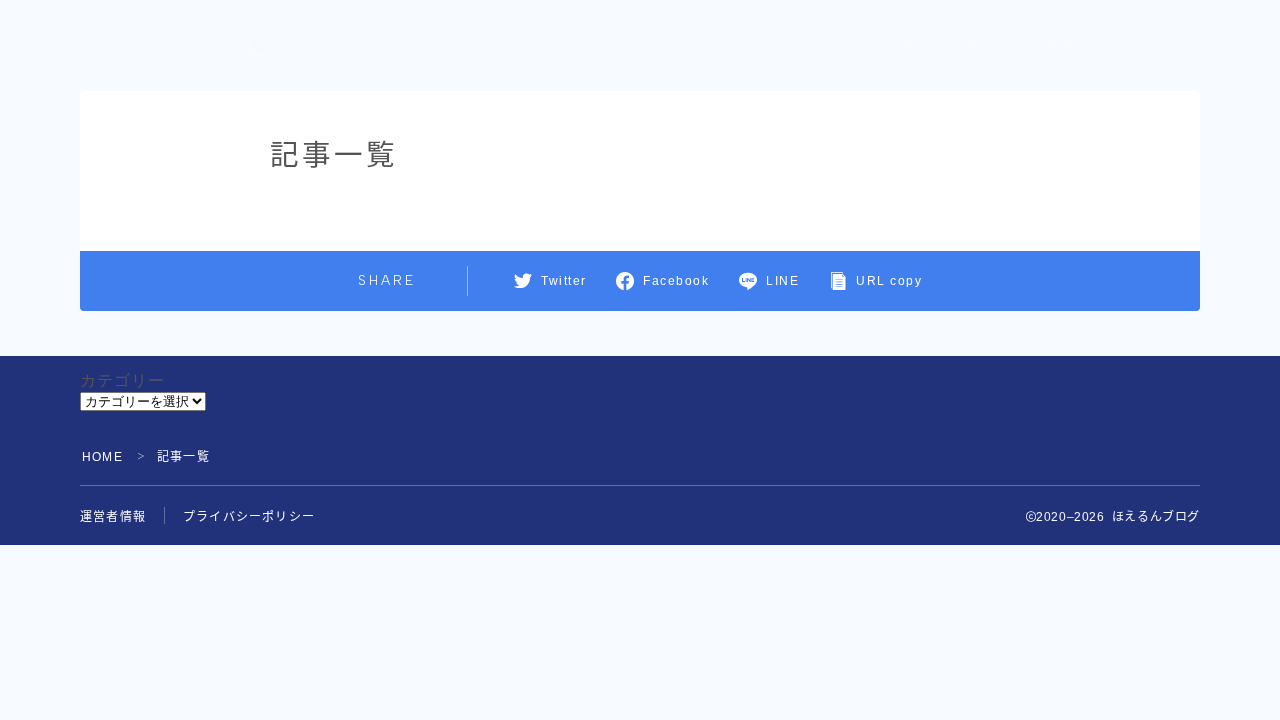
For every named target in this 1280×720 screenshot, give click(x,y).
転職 (903, 45)
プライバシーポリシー (249, 517)
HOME (102, 457)
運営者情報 (113, 517)
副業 (965, 45)
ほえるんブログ (195, 46)
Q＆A (1126, 45)
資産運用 (1043, 45)
